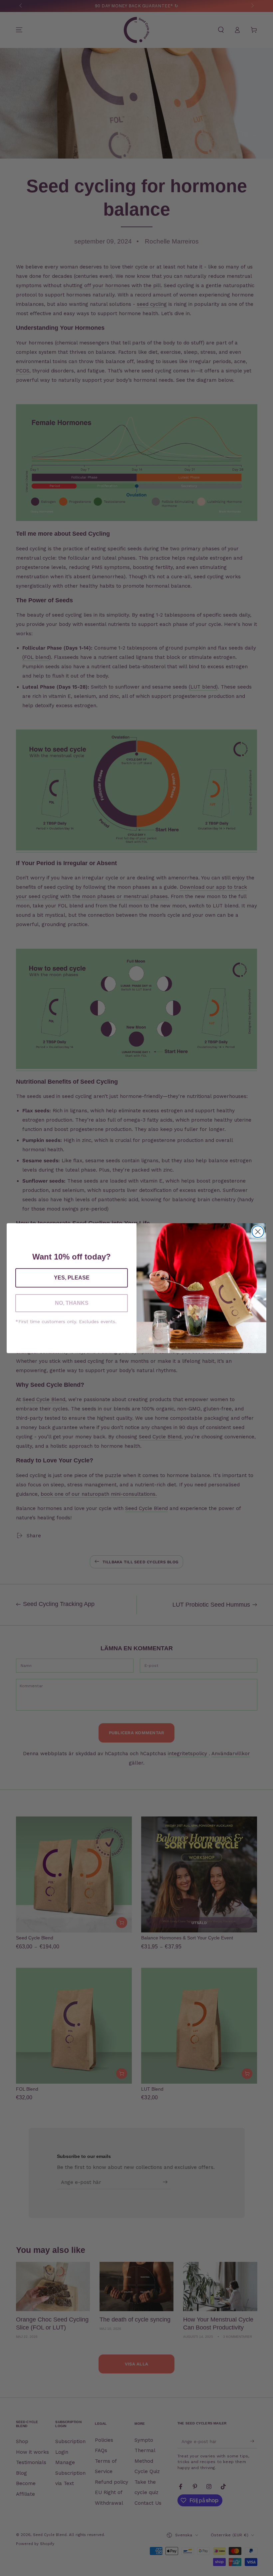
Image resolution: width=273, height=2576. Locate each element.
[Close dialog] (258, 1232)
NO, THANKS (72, 1303)
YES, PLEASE (72, 1278)
